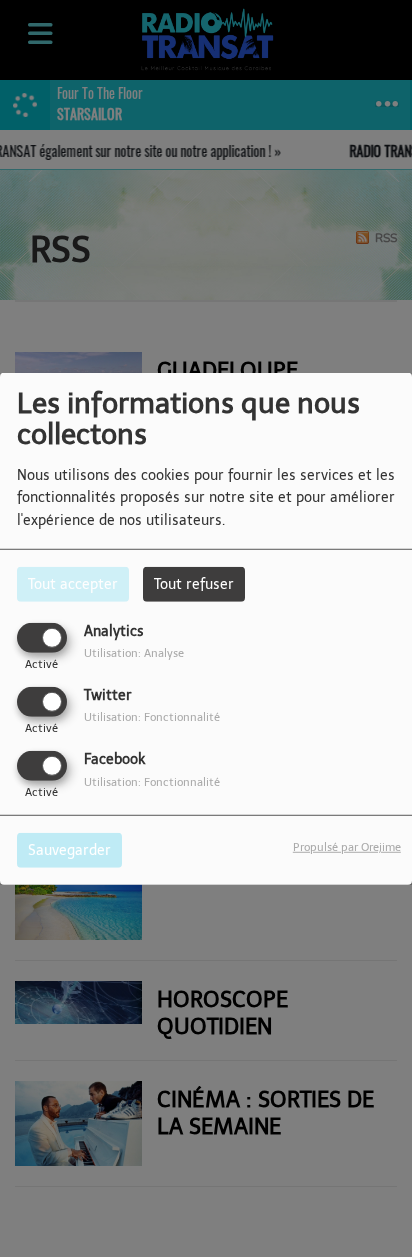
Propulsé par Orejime (347, 847)
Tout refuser (194, 583)
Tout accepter (73, 583)
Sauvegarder (69, 850)
